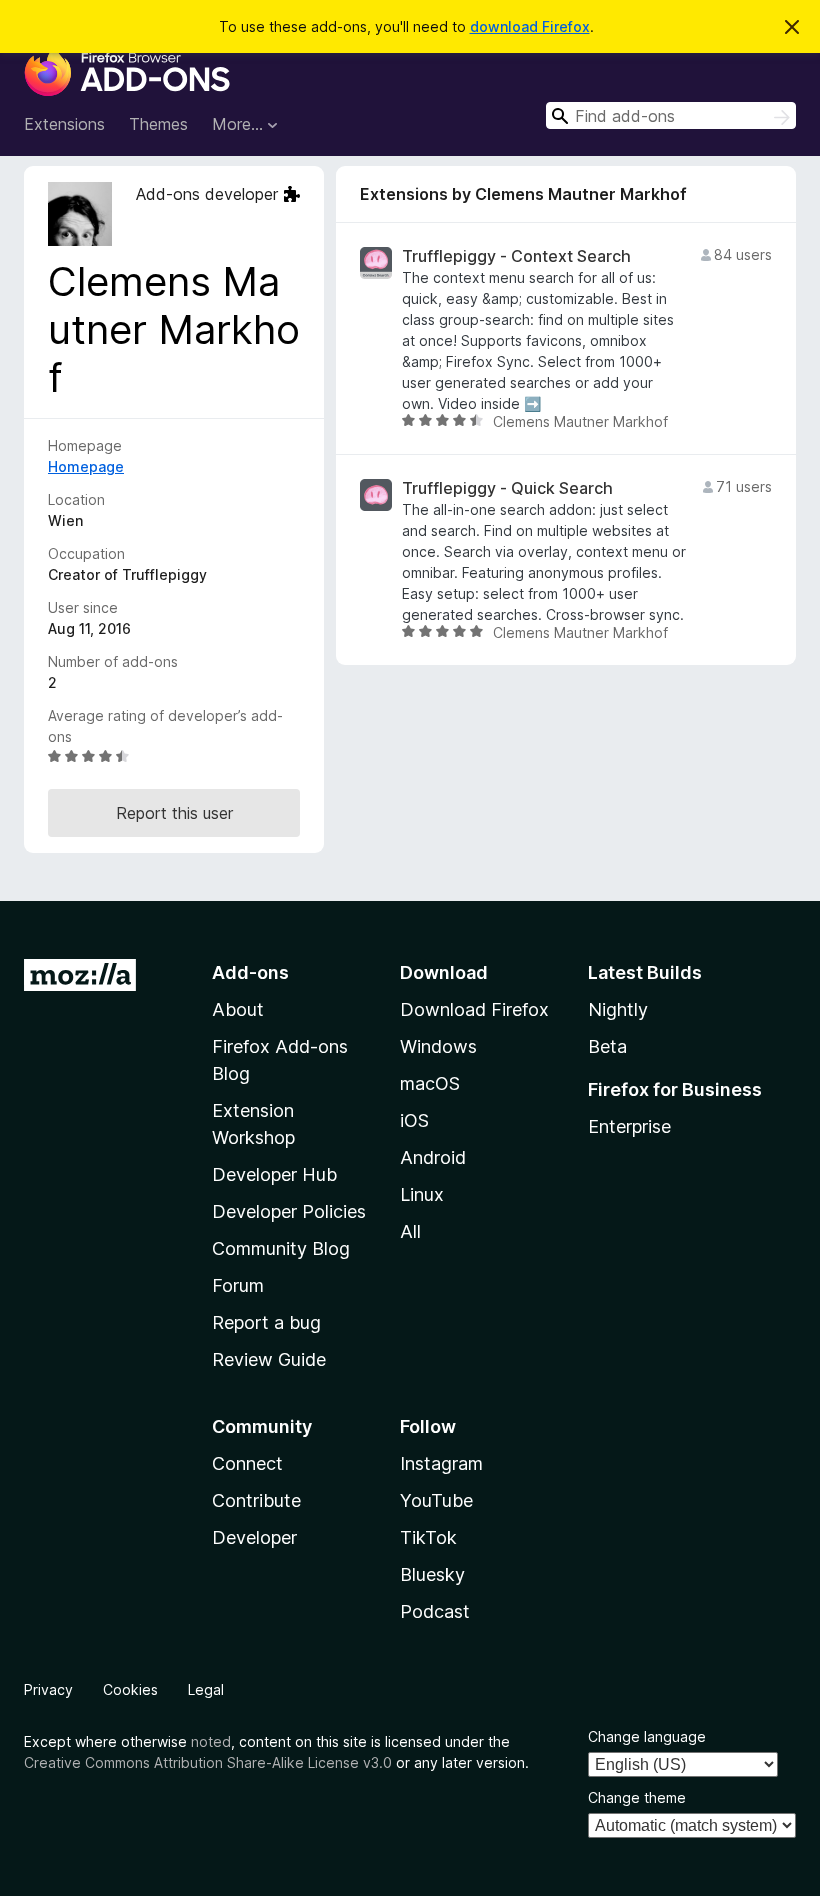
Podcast (435, 1611)
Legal (206, 1689)
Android (433, 1157)
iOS (414, 1120)
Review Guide (269, 1359)
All (410, 1231)
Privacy (48, 1689)
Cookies (130, 1689)
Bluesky (432, 1574)
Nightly (618, 1009)
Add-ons (250, 972)
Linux (422, 1194)
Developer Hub (274, 1174)
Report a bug (266, 1322)
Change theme (637, 1797)
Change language (647, 1736)
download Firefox (530, 26)
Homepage (86, 466)
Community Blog (281, 1248)
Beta (607, 1046)
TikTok (428, 1537)
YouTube (436, 1500)
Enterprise (629, 1126)
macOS (430, 1083)
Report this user (174, 813)
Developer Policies (289, 1211)
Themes (158, 124)
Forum (238, 1285)
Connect (247, 1463)
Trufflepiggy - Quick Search (507, 488)
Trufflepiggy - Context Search (516, 256)
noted (211, 1741)
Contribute (256, 1500)
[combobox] (671, 115)
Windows (438, 1046)
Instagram (441, 1463)
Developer (254, 1537)
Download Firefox (474, 1009)
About (238, 1009)
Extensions (64, 124)
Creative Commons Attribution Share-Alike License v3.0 (208, 1762)
